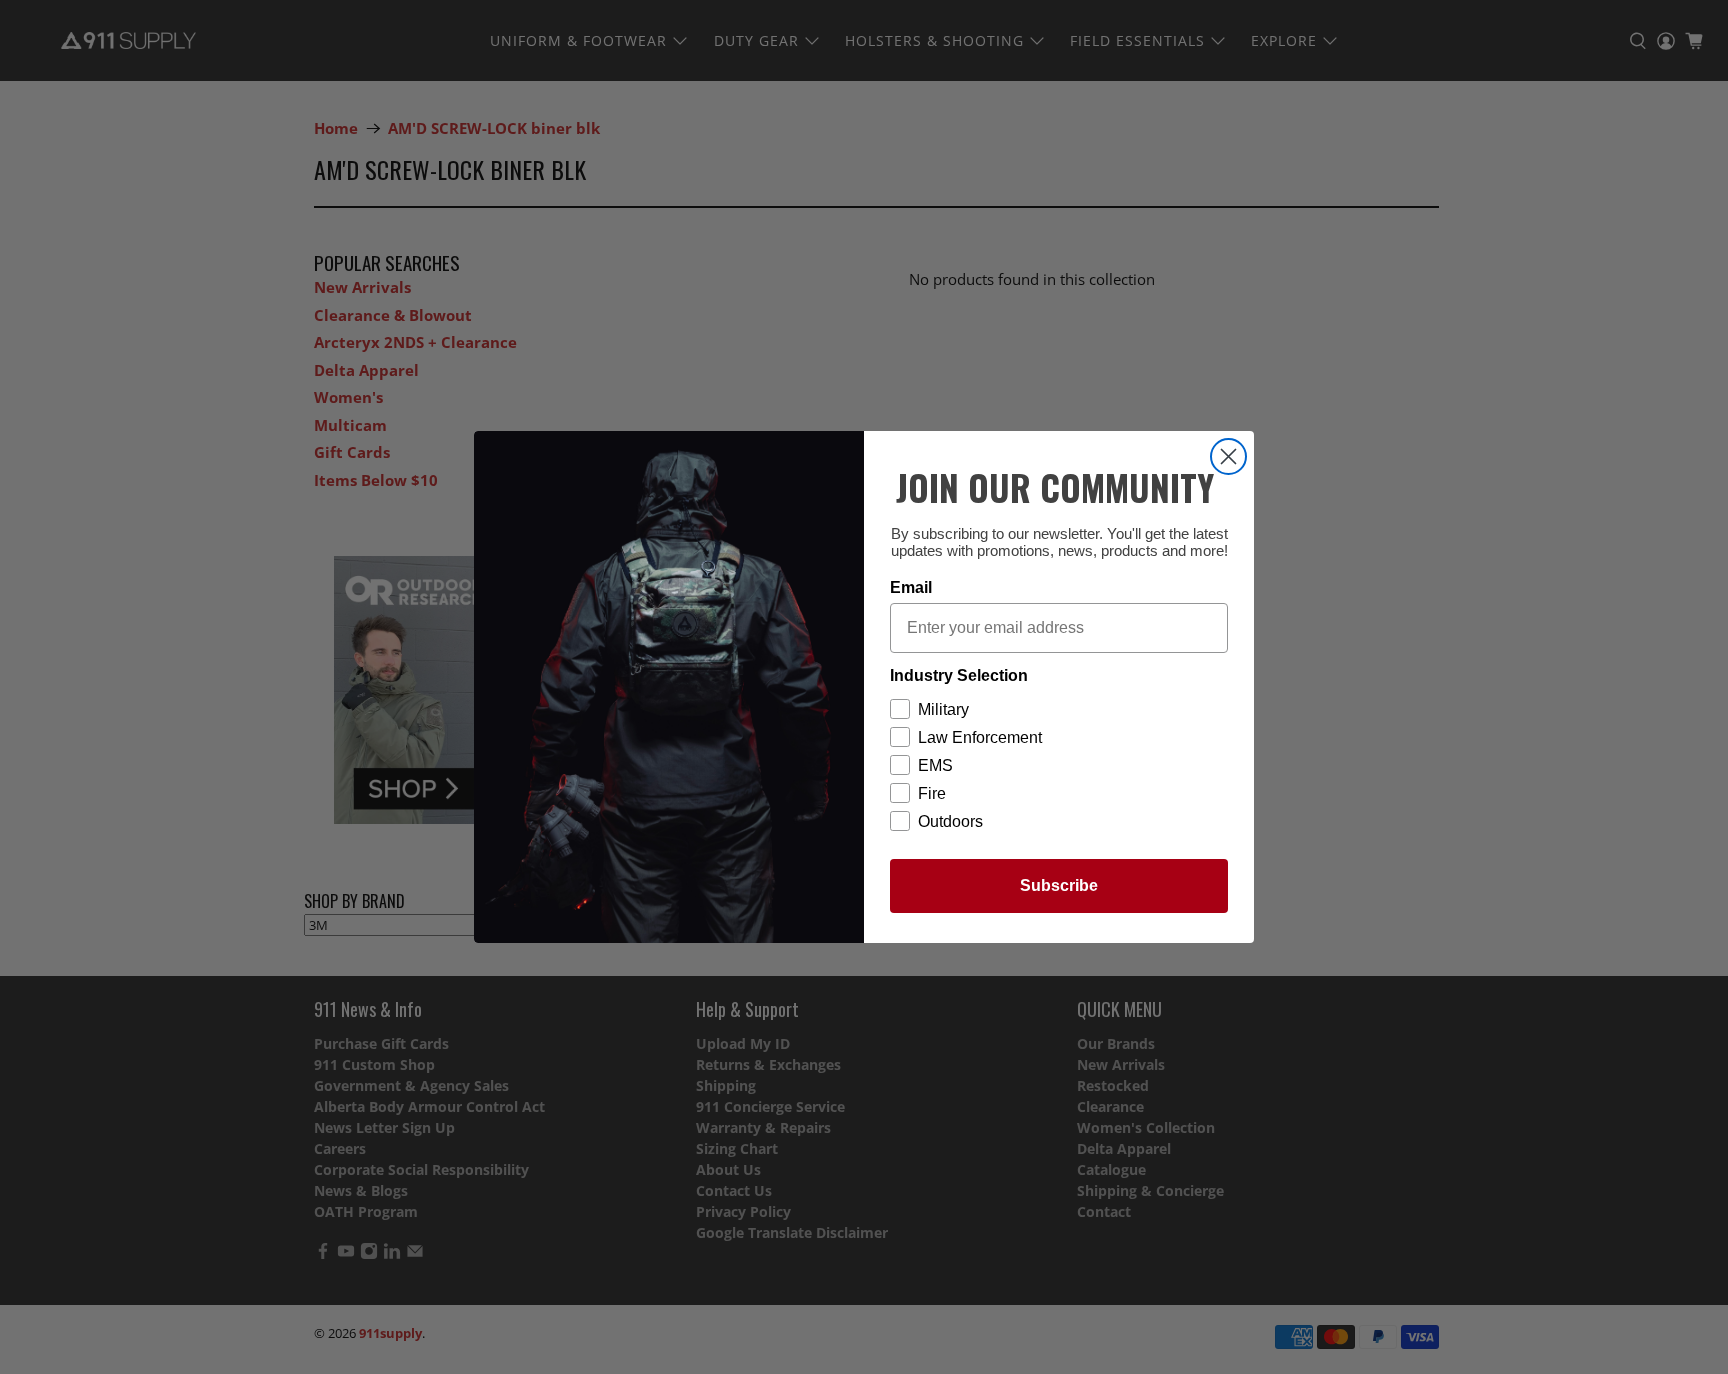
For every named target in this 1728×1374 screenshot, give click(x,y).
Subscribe (1059, 885)
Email (911, 587)
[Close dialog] (1228, 456)
